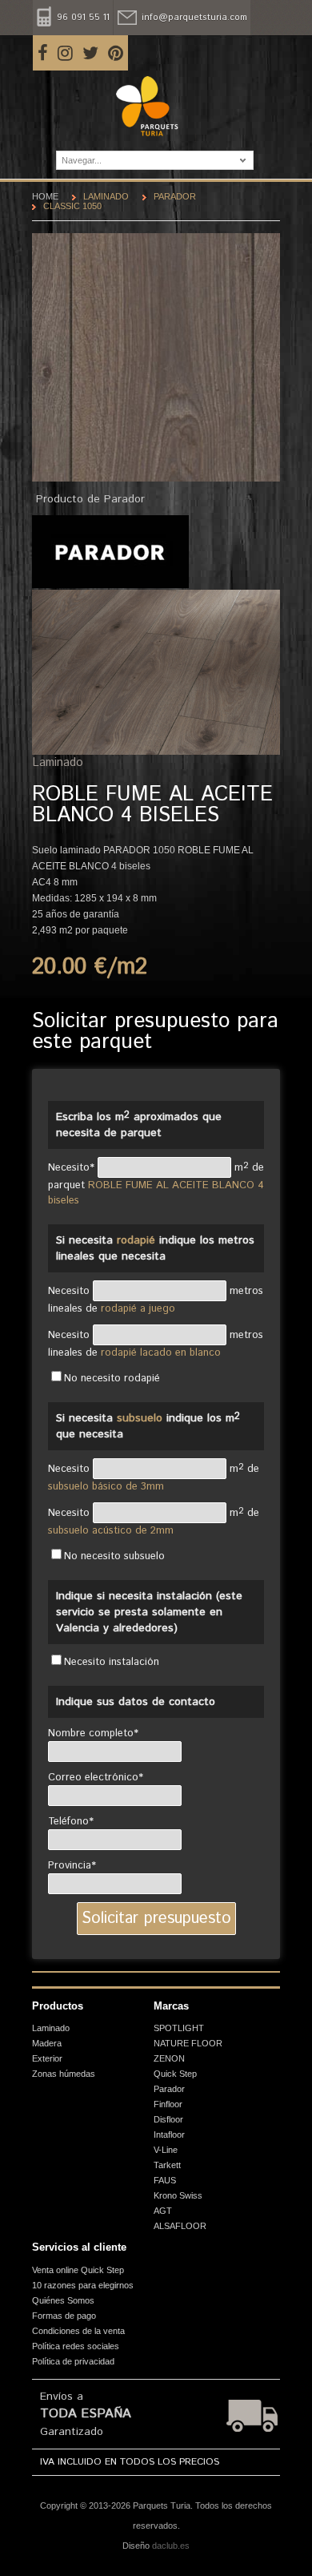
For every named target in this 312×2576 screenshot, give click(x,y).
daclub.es (171, 2546)
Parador (175, 196)
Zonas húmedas (64, 2074)
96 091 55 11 (83, 18)
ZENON (169, 2058)
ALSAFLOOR (180, 2226)
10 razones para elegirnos (83, 2285)
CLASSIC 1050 (72, 206)
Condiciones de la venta (78, 2331)
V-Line (166, 2150)
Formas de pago (64, 2316)
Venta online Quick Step (78, 2270)
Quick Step (175, 2074)
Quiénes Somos (63, 2300)
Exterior (47, 2058)
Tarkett (167, 2165)
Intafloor (169, 2135)
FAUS (165, 2180)
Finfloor (168, 2104)
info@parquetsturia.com (194, 18)
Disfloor (168, 2119)
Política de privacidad (73, 2361)
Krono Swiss (178, 2195)
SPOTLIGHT (179, 2028)
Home (45, 196)
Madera (47, 2043)
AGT (163, 2211)
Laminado (106, 196)
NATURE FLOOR (188, 2043)
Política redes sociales (76, 2346)
